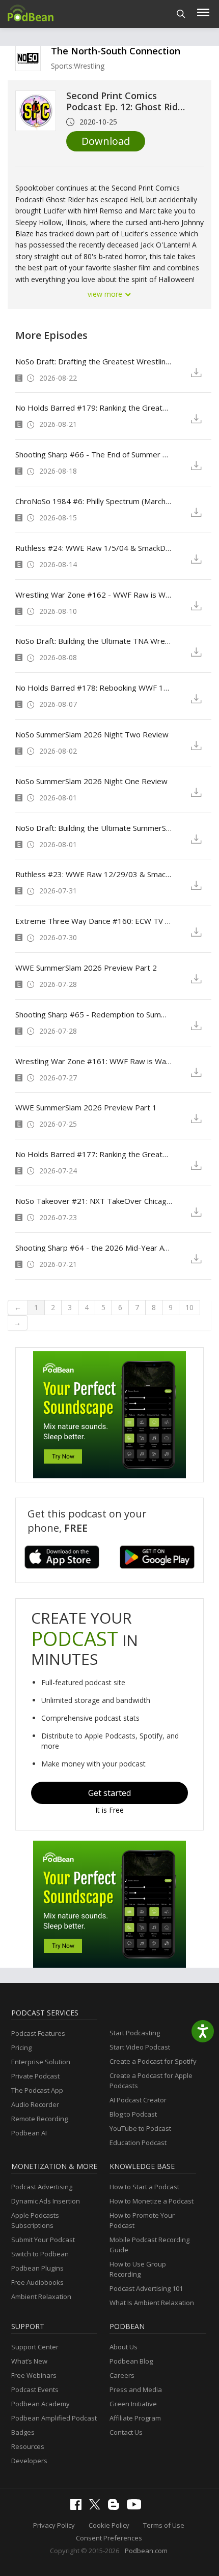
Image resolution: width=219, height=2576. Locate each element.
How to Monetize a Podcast (152, 2201)
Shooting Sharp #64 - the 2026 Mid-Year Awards (94, 1248)
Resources (28, 2446)
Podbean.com (146, 2551)
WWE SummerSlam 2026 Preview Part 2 (86, 968)
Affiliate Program (135, 2418)
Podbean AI (29, 2133)
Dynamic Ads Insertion (46, 2201)
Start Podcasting (135, 2033)
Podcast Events (35, 2389)
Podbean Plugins (37, 2268)
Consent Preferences (109, 2538)
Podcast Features (38, 2033)
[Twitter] (97, 2507)
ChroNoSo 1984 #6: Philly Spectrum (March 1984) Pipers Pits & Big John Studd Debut (94, 501)
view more (106, 294)
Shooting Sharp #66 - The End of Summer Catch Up (94, 454)
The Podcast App (37, 2090)
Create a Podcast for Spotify (153, 2061)
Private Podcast (35, 2076)
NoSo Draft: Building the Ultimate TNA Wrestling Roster (94, 641)
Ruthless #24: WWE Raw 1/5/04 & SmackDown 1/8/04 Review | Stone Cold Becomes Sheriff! (94, 548)
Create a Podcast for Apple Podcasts (151, 2081)
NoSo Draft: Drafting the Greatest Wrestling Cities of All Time (94, 361)
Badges (23, 2432)
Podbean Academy (40, 2404)
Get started (109, 1793)
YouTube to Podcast (140, 2128)
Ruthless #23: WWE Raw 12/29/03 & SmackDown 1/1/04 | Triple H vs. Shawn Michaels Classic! (94, 874)
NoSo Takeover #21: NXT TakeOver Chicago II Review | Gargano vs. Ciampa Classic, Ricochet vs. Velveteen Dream (94, 1201)
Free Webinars (34, 2375)
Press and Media (136, 2389)
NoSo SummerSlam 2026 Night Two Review (92, 734)
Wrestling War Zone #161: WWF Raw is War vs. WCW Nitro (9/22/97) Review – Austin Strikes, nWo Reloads (94, 1061)
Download (106, 141)
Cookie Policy (109, 2525)
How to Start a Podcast (144, 2187)
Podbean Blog (131, 2361)
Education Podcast (138, 2143)
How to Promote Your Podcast (142, 2220)
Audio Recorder (35, 2104)
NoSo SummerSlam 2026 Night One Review (91, 781)
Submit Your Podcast (43, 2240)
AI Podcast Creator (138, 2100)
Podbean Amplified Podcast (54, 2418)
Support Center (35, 2347)
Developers (29, 2461)
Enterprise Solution (41, 2062)
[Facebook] (78, 2507)
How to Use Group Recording (138, 2269)
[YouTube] (136, 2507)
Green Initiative (133, 2404)
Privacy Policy (54, 2525)
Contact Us (126, 2432)
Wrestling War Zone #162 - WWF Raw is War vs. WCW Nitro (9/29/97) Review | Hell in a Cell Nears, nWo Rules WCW (94, 595)
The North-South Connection (116, 51)
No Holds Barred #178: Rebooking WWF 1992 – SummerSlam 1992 (94, 688)
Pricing (21, 2047)
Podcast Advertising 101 (146, 2288)
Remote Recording (39, 2119)
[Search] (181, 14)
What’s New (29, 2361)
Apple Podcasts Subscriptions (35, 2220)
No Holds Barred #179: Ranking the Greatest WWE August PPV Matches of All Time (94, 408)
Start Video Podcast (140, 2047)
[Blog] (116, 2507)
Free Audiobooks (37, 2282)
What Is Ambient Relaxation (152, 2303)
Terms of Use (164, 2525)
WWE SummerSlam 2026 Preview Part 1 (86, 1107)
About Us (124, 2347)
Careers (122, 2375)
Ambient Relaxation (41, 2296)
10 (189, 1307)
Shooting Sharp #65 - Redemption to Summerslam (94, 1014)
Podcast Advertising (42, 2187)
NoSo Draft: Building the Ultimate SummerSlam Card (94, 828)
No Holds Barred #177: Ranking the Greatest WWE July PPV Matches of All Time (94, 1154)
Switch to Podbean (40, 2254)
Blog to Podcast (133, 2114)
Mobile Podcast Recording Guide (149, 2245)
